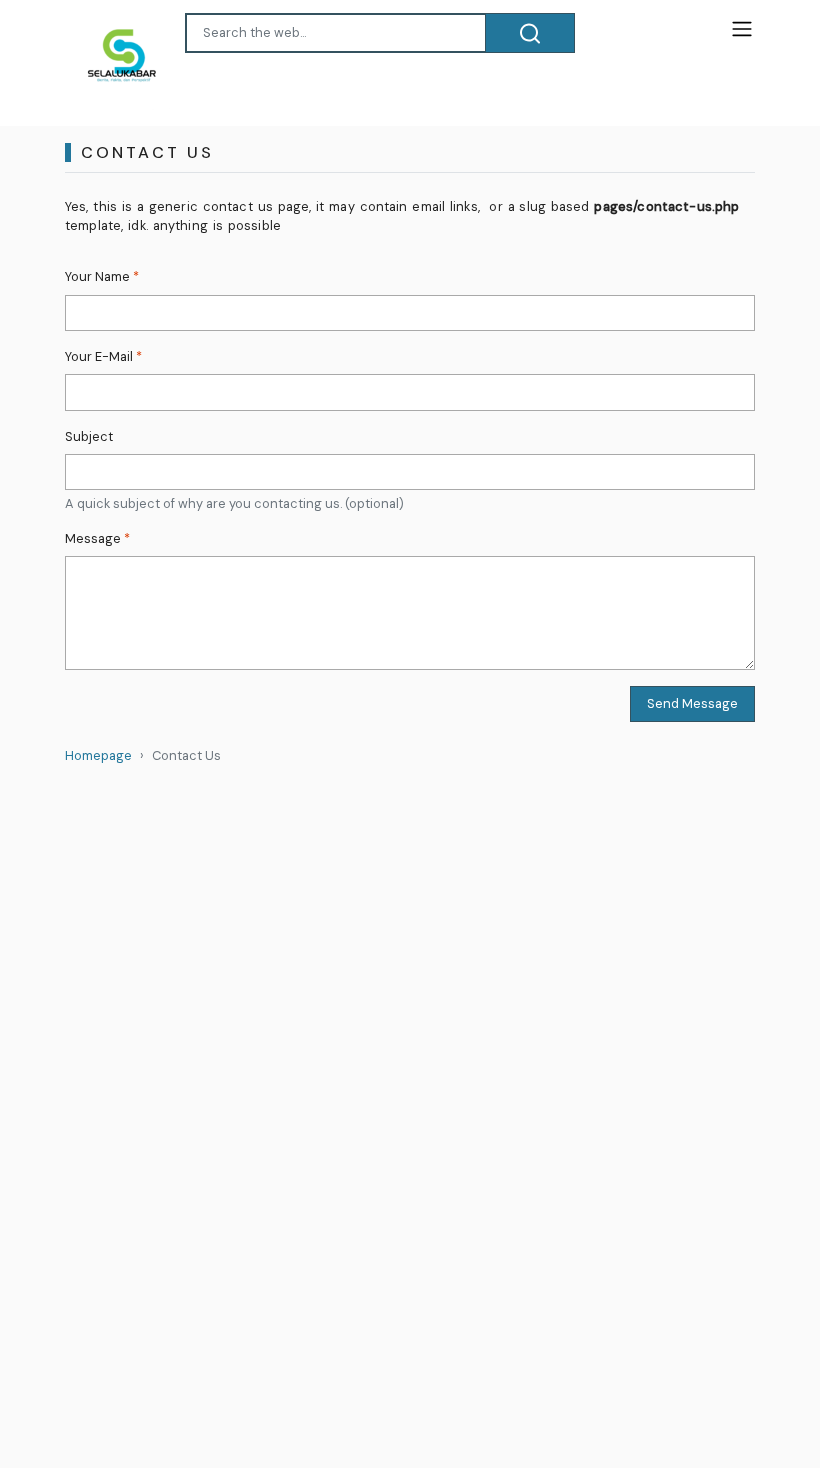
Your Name (102, 276)
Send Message (692, 703)
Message (97, 538)
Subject (89, 436)
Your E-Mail (103, 356)
